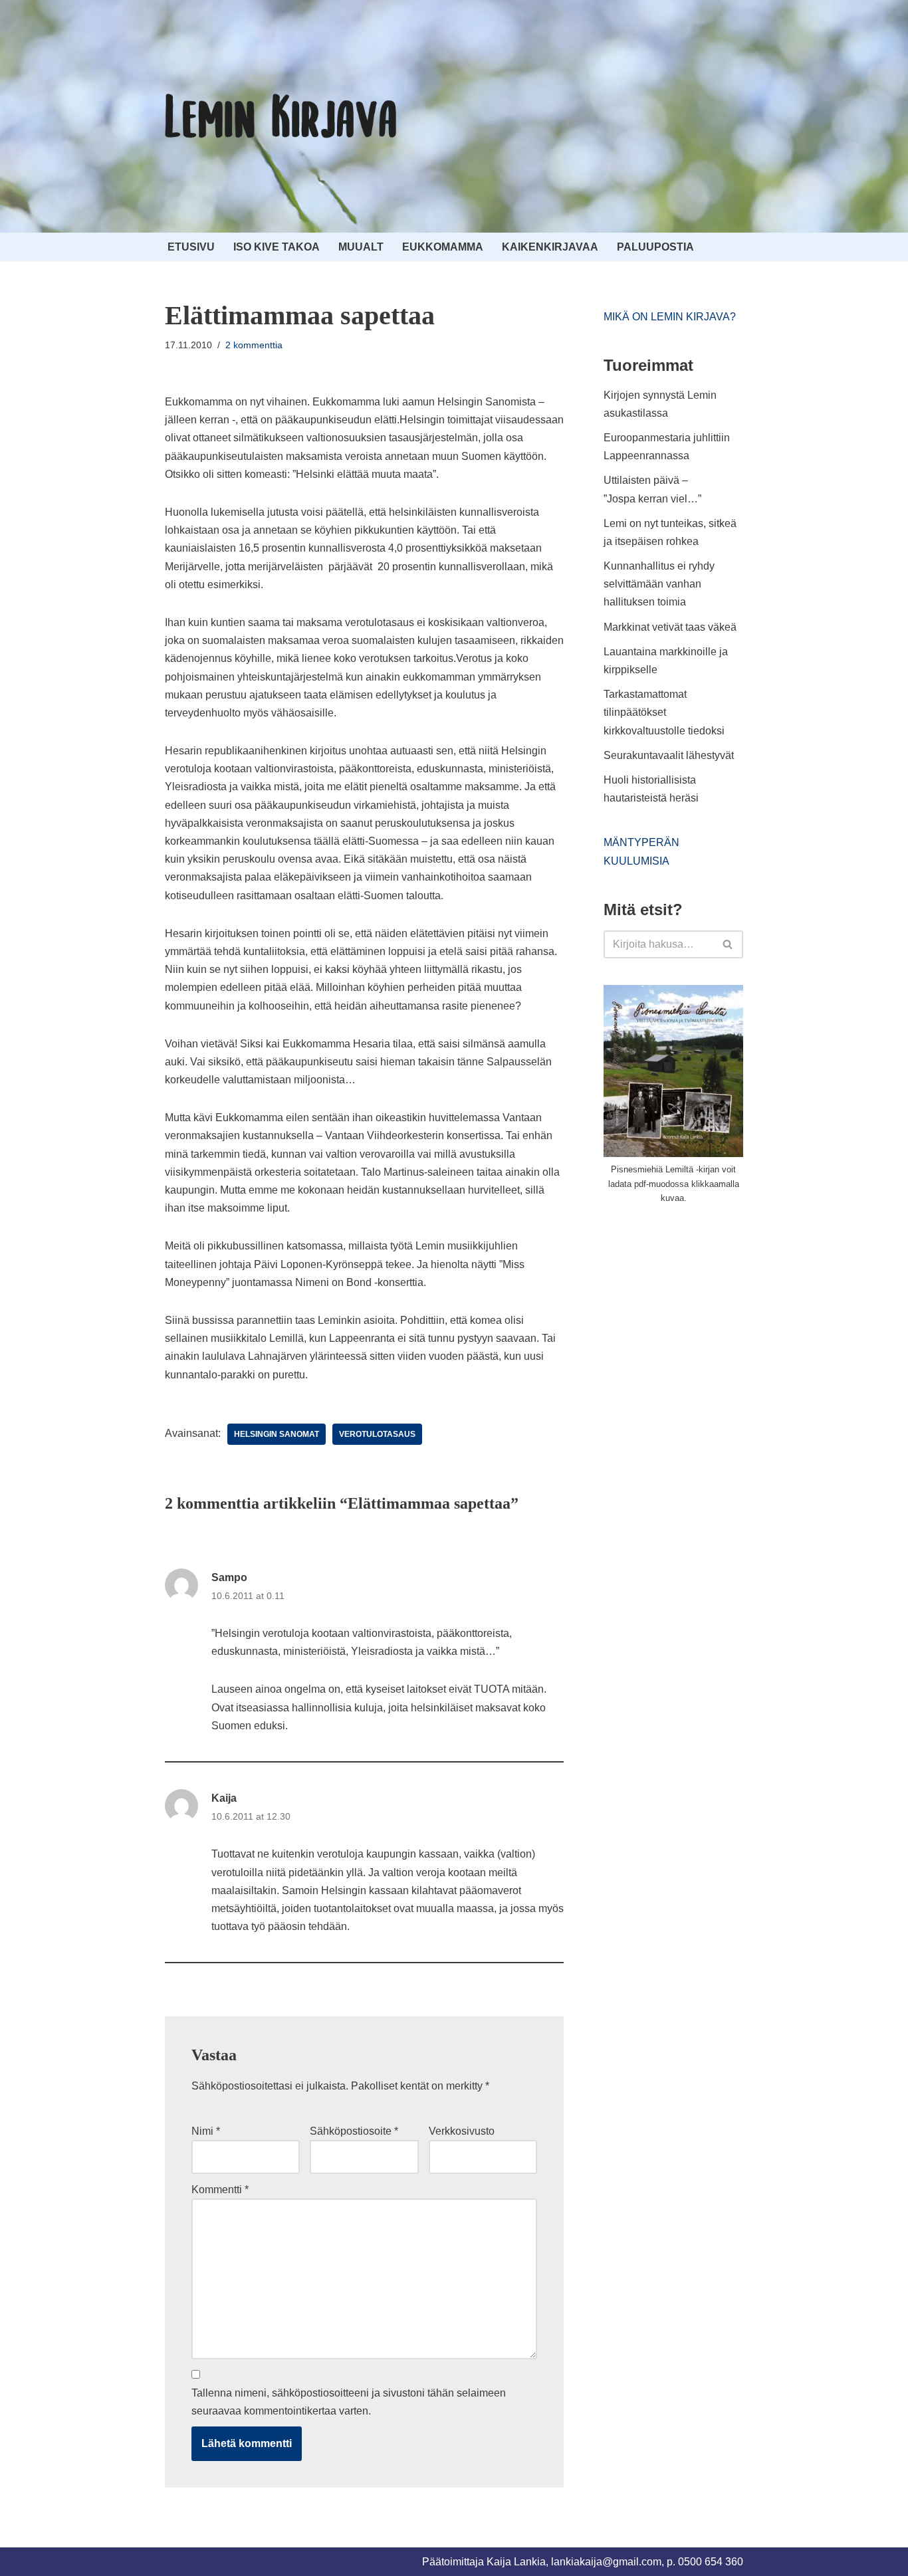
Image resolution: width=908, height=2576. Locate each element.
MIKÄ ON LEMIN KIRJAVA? (670, 317)
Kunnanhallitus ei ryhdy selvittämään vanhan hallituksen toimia (659, 584)
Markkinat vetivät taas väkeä (670, 627)
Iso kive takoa (277, 247)
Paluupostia (655, 247)
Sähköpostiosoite (354, 2131)
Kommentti (220, 2190)
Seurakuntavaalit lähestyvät (669, 755)
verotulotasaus (377, 1434)
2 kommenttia (254, 345)
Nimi (206, 2131)
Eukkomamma (443, 247)
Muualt (361, 247)
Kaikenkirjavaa (550, 247)
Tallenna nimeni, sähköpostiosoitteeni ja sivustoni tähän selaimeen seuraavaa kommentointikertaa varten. (349, 2402)
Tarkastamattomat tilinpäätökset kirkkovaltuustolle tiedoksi (664, 712)
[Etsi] (728, 944)
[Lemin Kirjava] (281, 116)
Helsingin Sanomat (277, 1434)
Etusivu (191, 247)
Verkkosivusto (462, 2131)
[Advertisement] (703, 1315)
